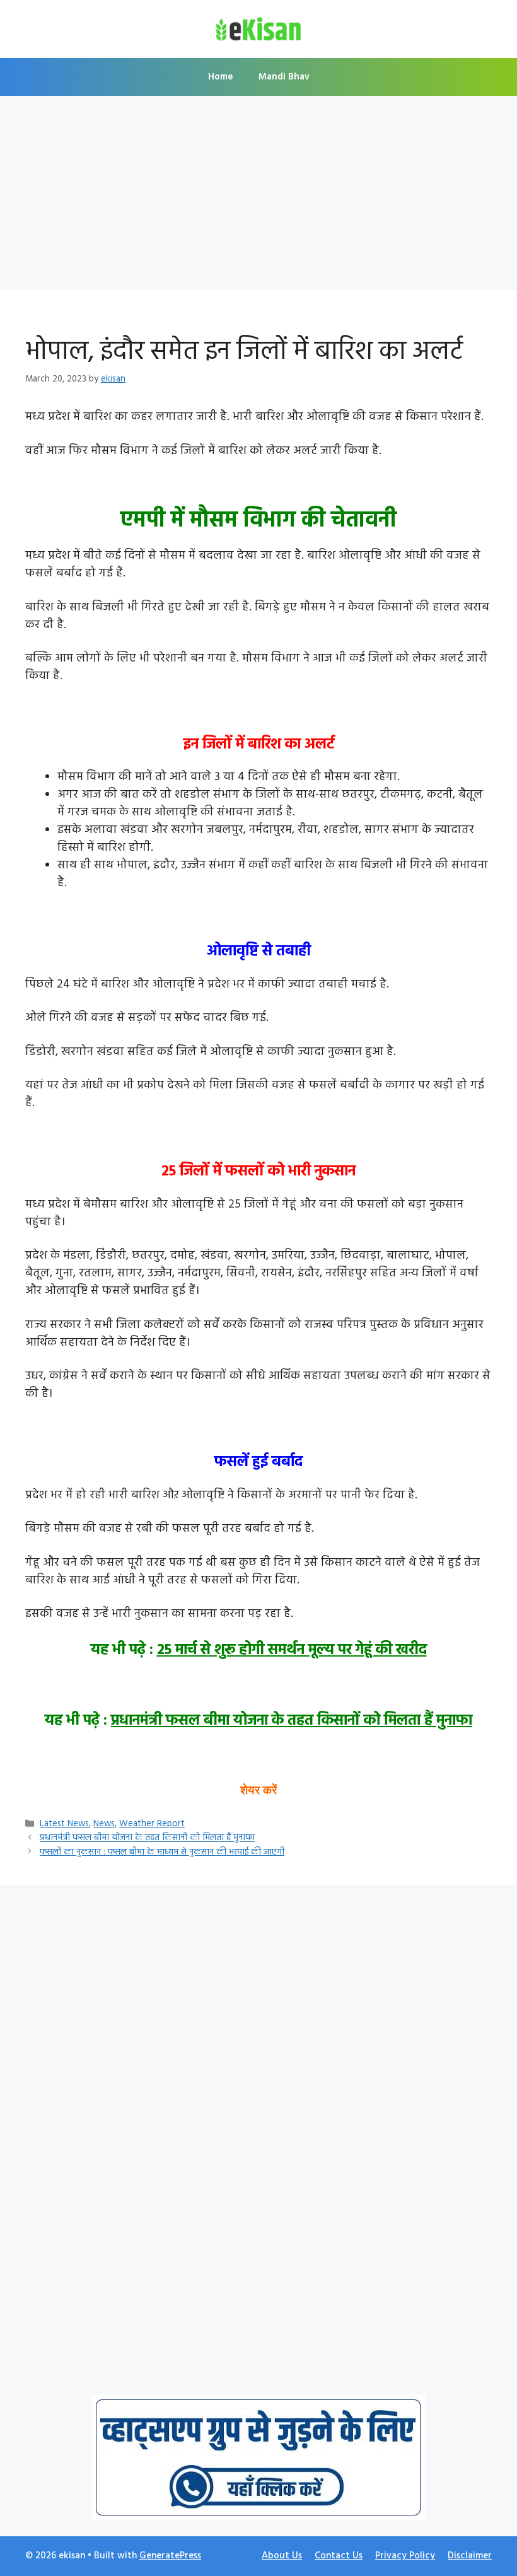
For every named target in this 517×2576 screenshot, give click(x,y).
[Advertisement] (258, 197)
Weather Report (152, 1825)
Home (221, 77)
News (104, 1825)
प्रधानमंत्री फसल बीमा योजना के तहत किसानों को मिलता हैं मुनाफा (292, 1721)
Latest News (64, 1825)
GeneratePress (170, 2556)
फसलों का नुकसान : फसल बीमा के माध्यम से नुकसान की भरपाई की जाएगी (162, 1852)
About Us (282, 2556)
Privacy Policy (405, 2556)
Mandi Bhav (284, 77)
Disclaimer (470, 2556)
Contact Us (339, 2556)
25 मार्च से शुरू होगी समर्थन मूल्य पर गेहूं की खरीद (292, 1650)
